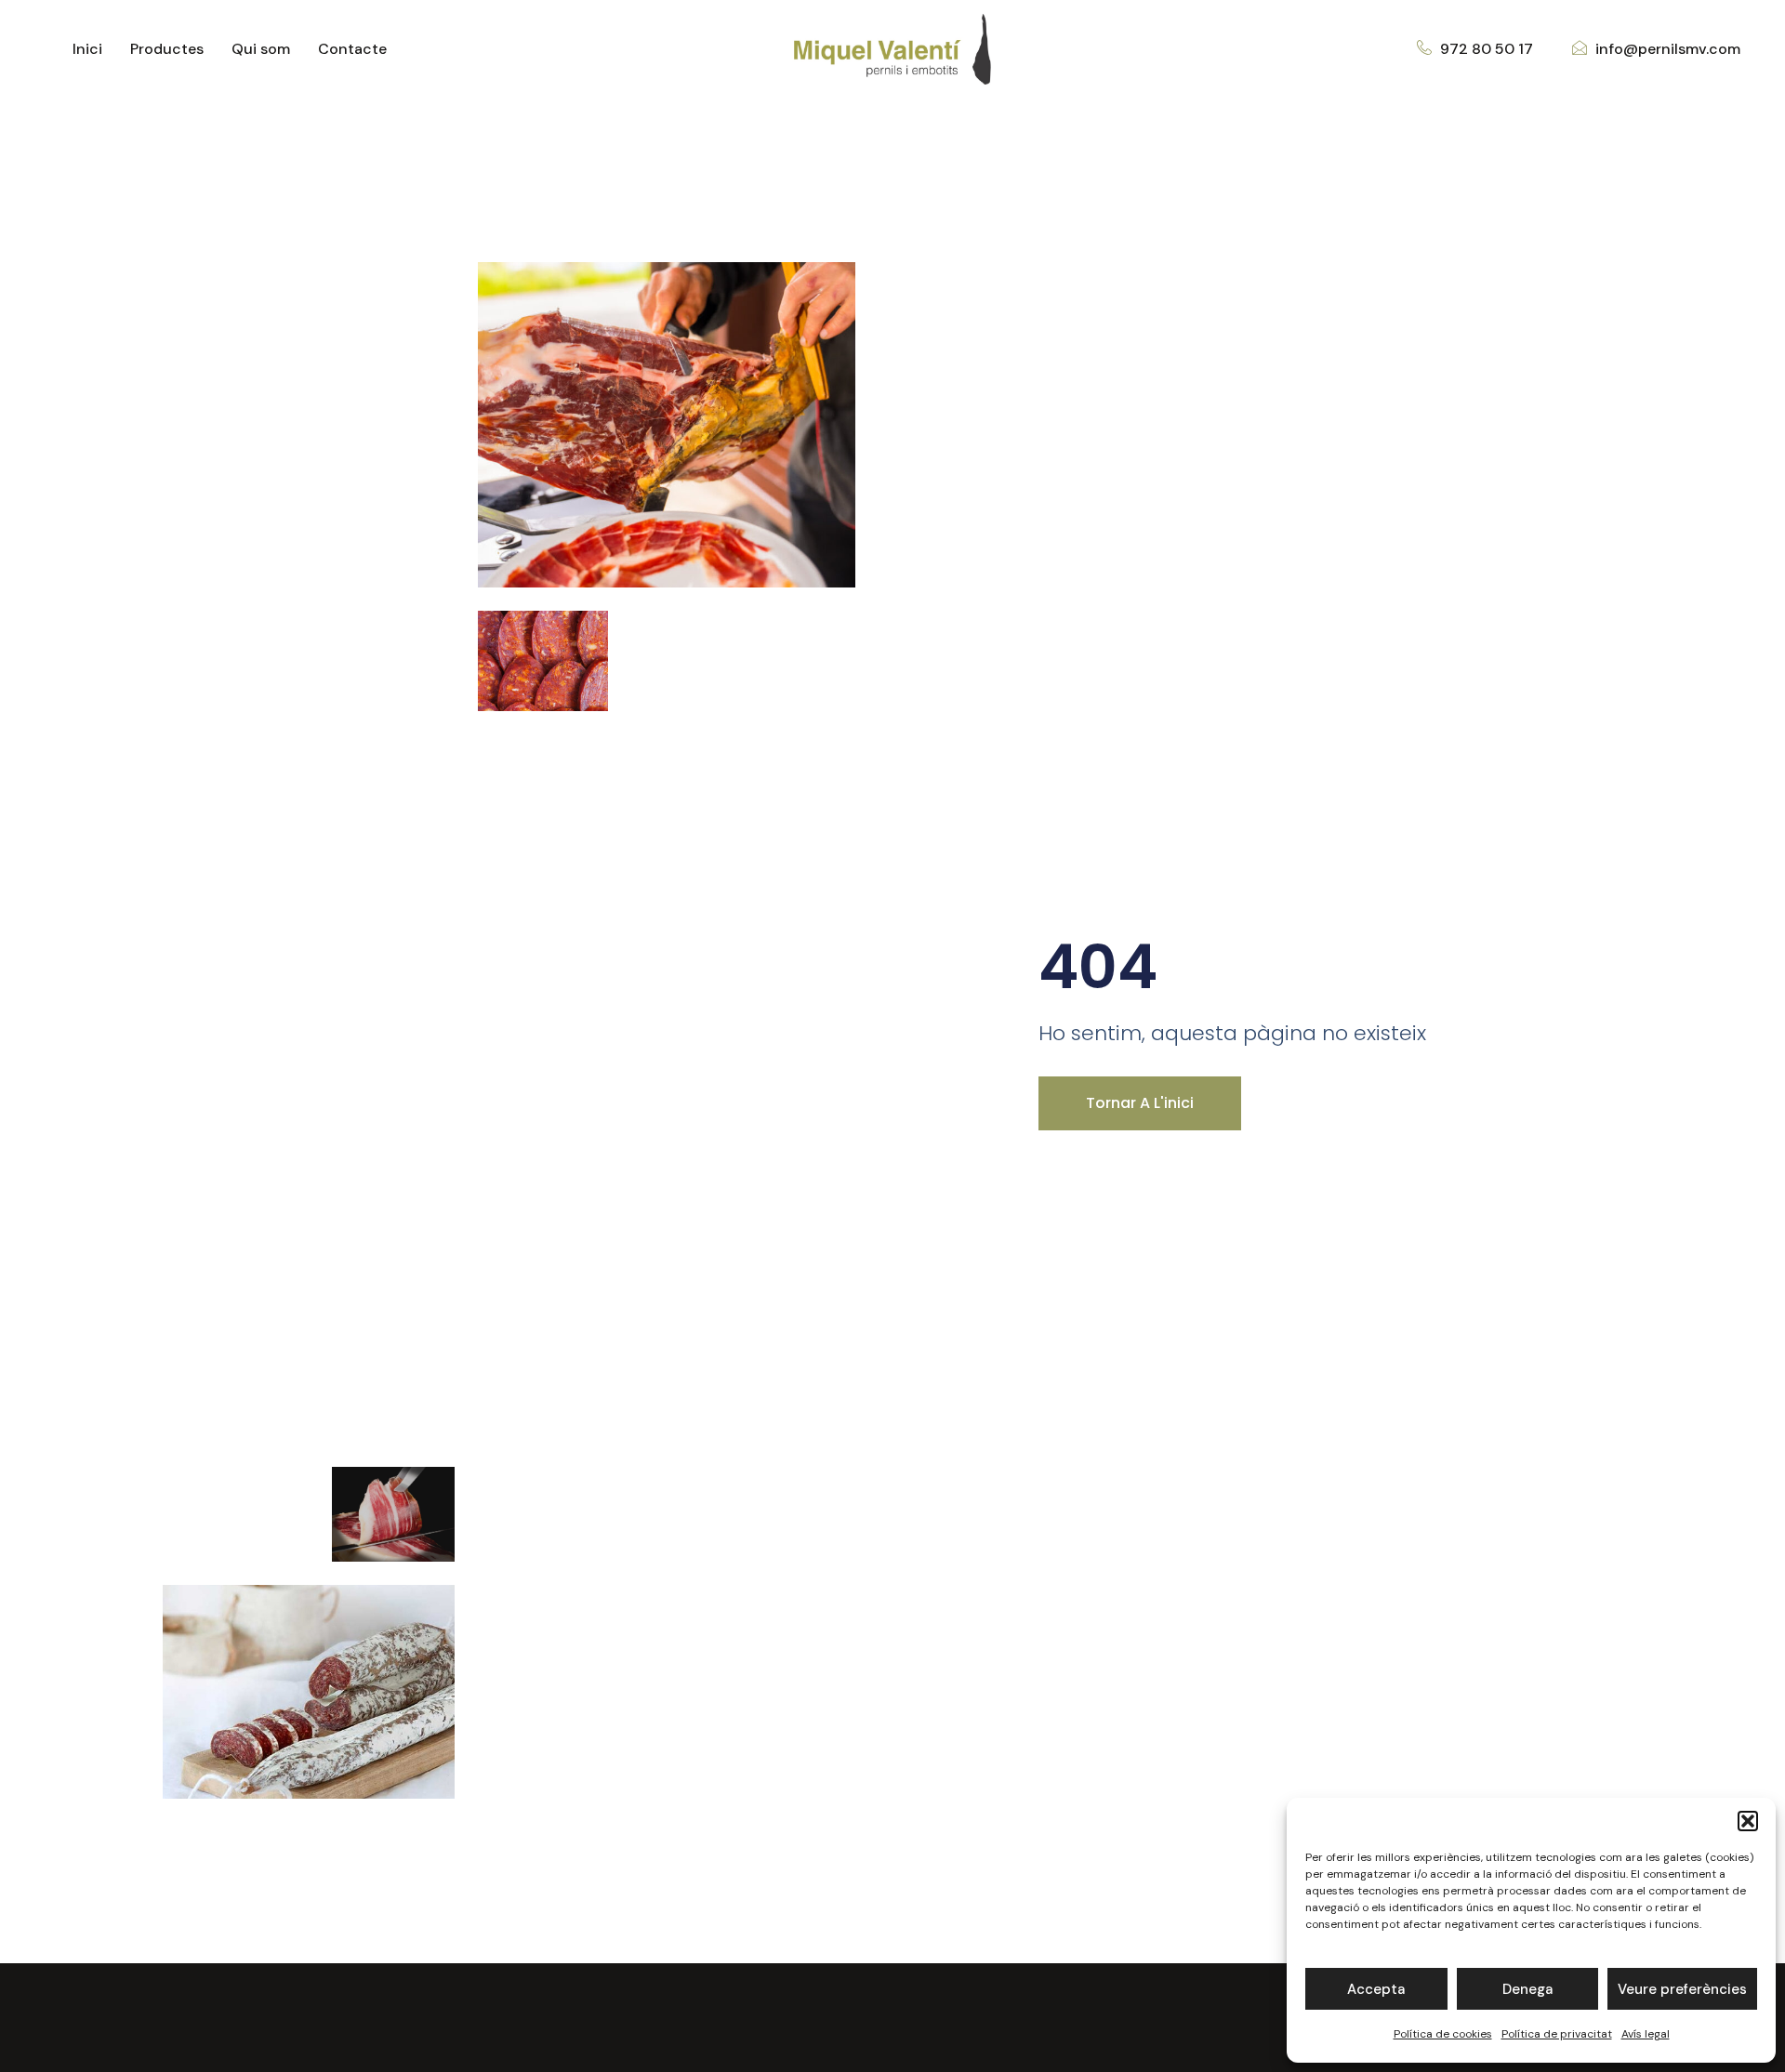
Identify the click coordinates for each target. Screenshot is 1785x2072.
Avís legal (1646, 2034)
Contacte (352, 49)
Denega (1527, 1989)
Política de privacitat (1557, 2034)
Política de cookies (1443, 2034)
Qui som (261, 49)
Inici (87, 49)
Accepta (1376, 1989)
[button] (1748, 1821)
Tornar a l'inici (1140, 1103)
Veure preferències (1682, 1989)
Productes (167, 49)
